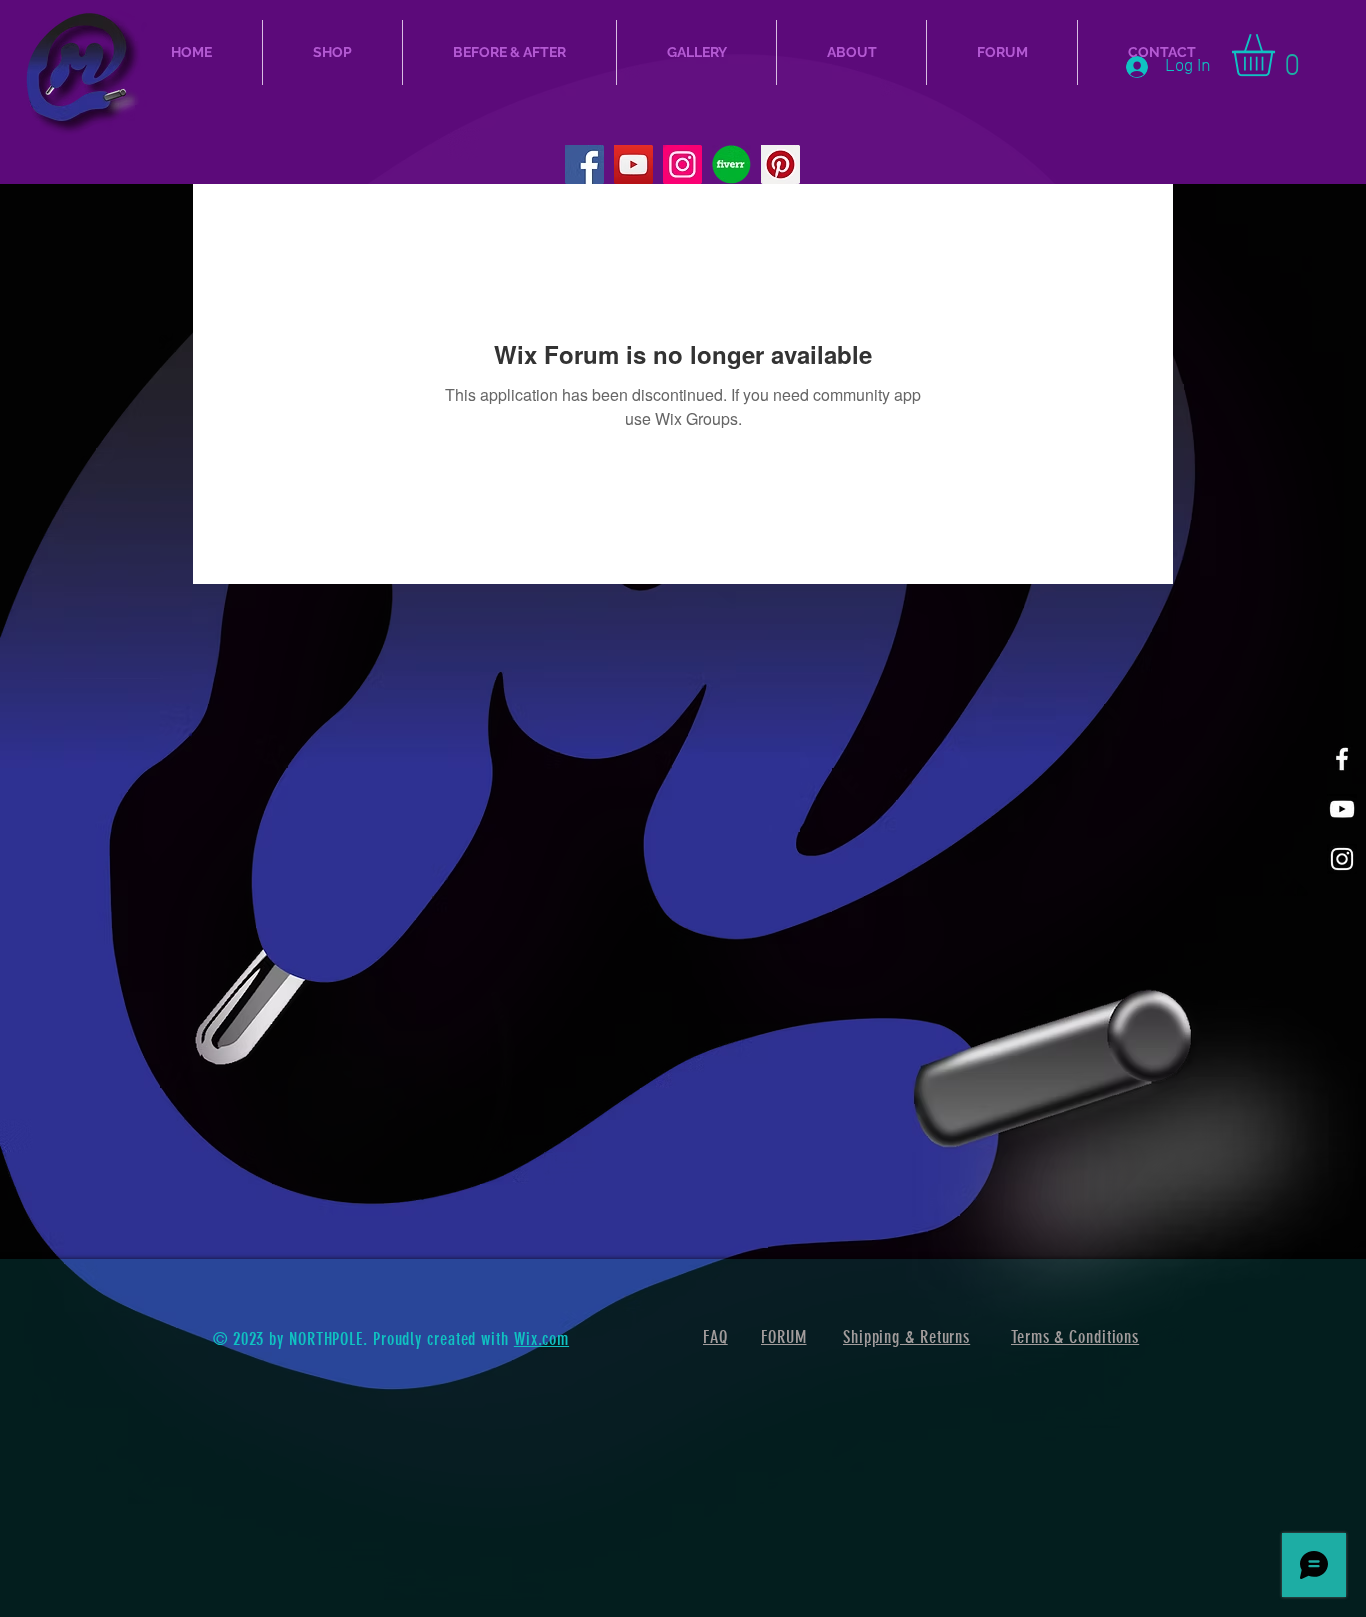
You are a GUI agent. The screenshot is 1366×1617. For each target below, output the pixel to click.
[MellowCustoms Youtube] (1342, 809)
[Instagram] (682, 164)
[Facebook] (584, 164)
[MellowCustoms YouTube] (633, 164)
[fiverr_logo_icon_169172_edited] (731, 164)
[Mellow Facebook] (1342, 759)
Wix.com (541, 1339)
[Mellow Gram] (1342, 859)
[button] (1278, 55)
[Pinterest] (780, 164)
